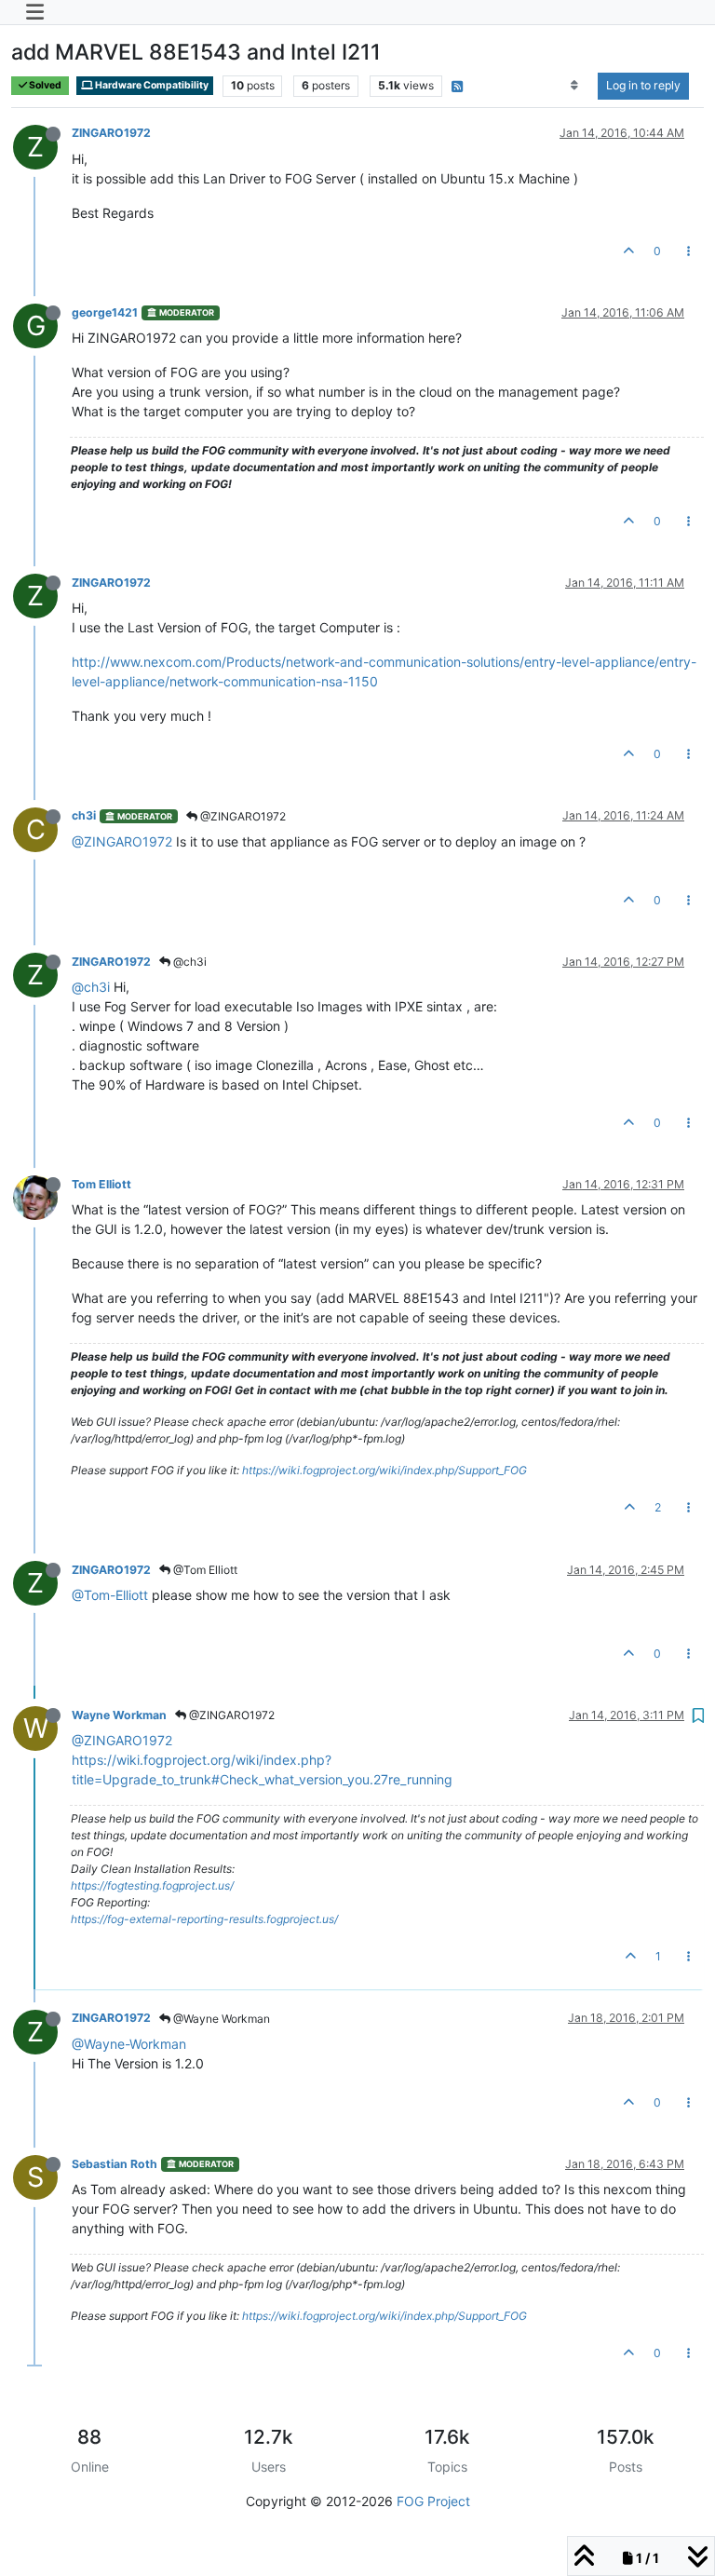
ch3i (84, 815)
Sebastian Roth (115, 2164)
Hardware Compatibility (151, 85)
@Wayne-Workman (129, 2044)
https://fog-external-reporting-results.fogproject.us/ (204, 1919)
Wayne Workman (119, 1715)
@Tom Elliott (204, 1570)
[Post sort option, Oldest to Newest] (575, 86)
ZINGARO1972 (111, 133)
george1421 (105, 312)
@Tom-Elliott (110, 1595)
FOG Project (433, 2501)
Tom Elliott (101, 1184)
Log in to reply (643, 85)
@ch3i (189, 962)
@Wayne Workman (220, 2019)
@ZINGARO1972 (242, 816)
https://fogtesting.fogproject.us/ (152, 1885)
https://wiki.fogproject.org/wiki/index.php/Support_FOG (384, 1470)
